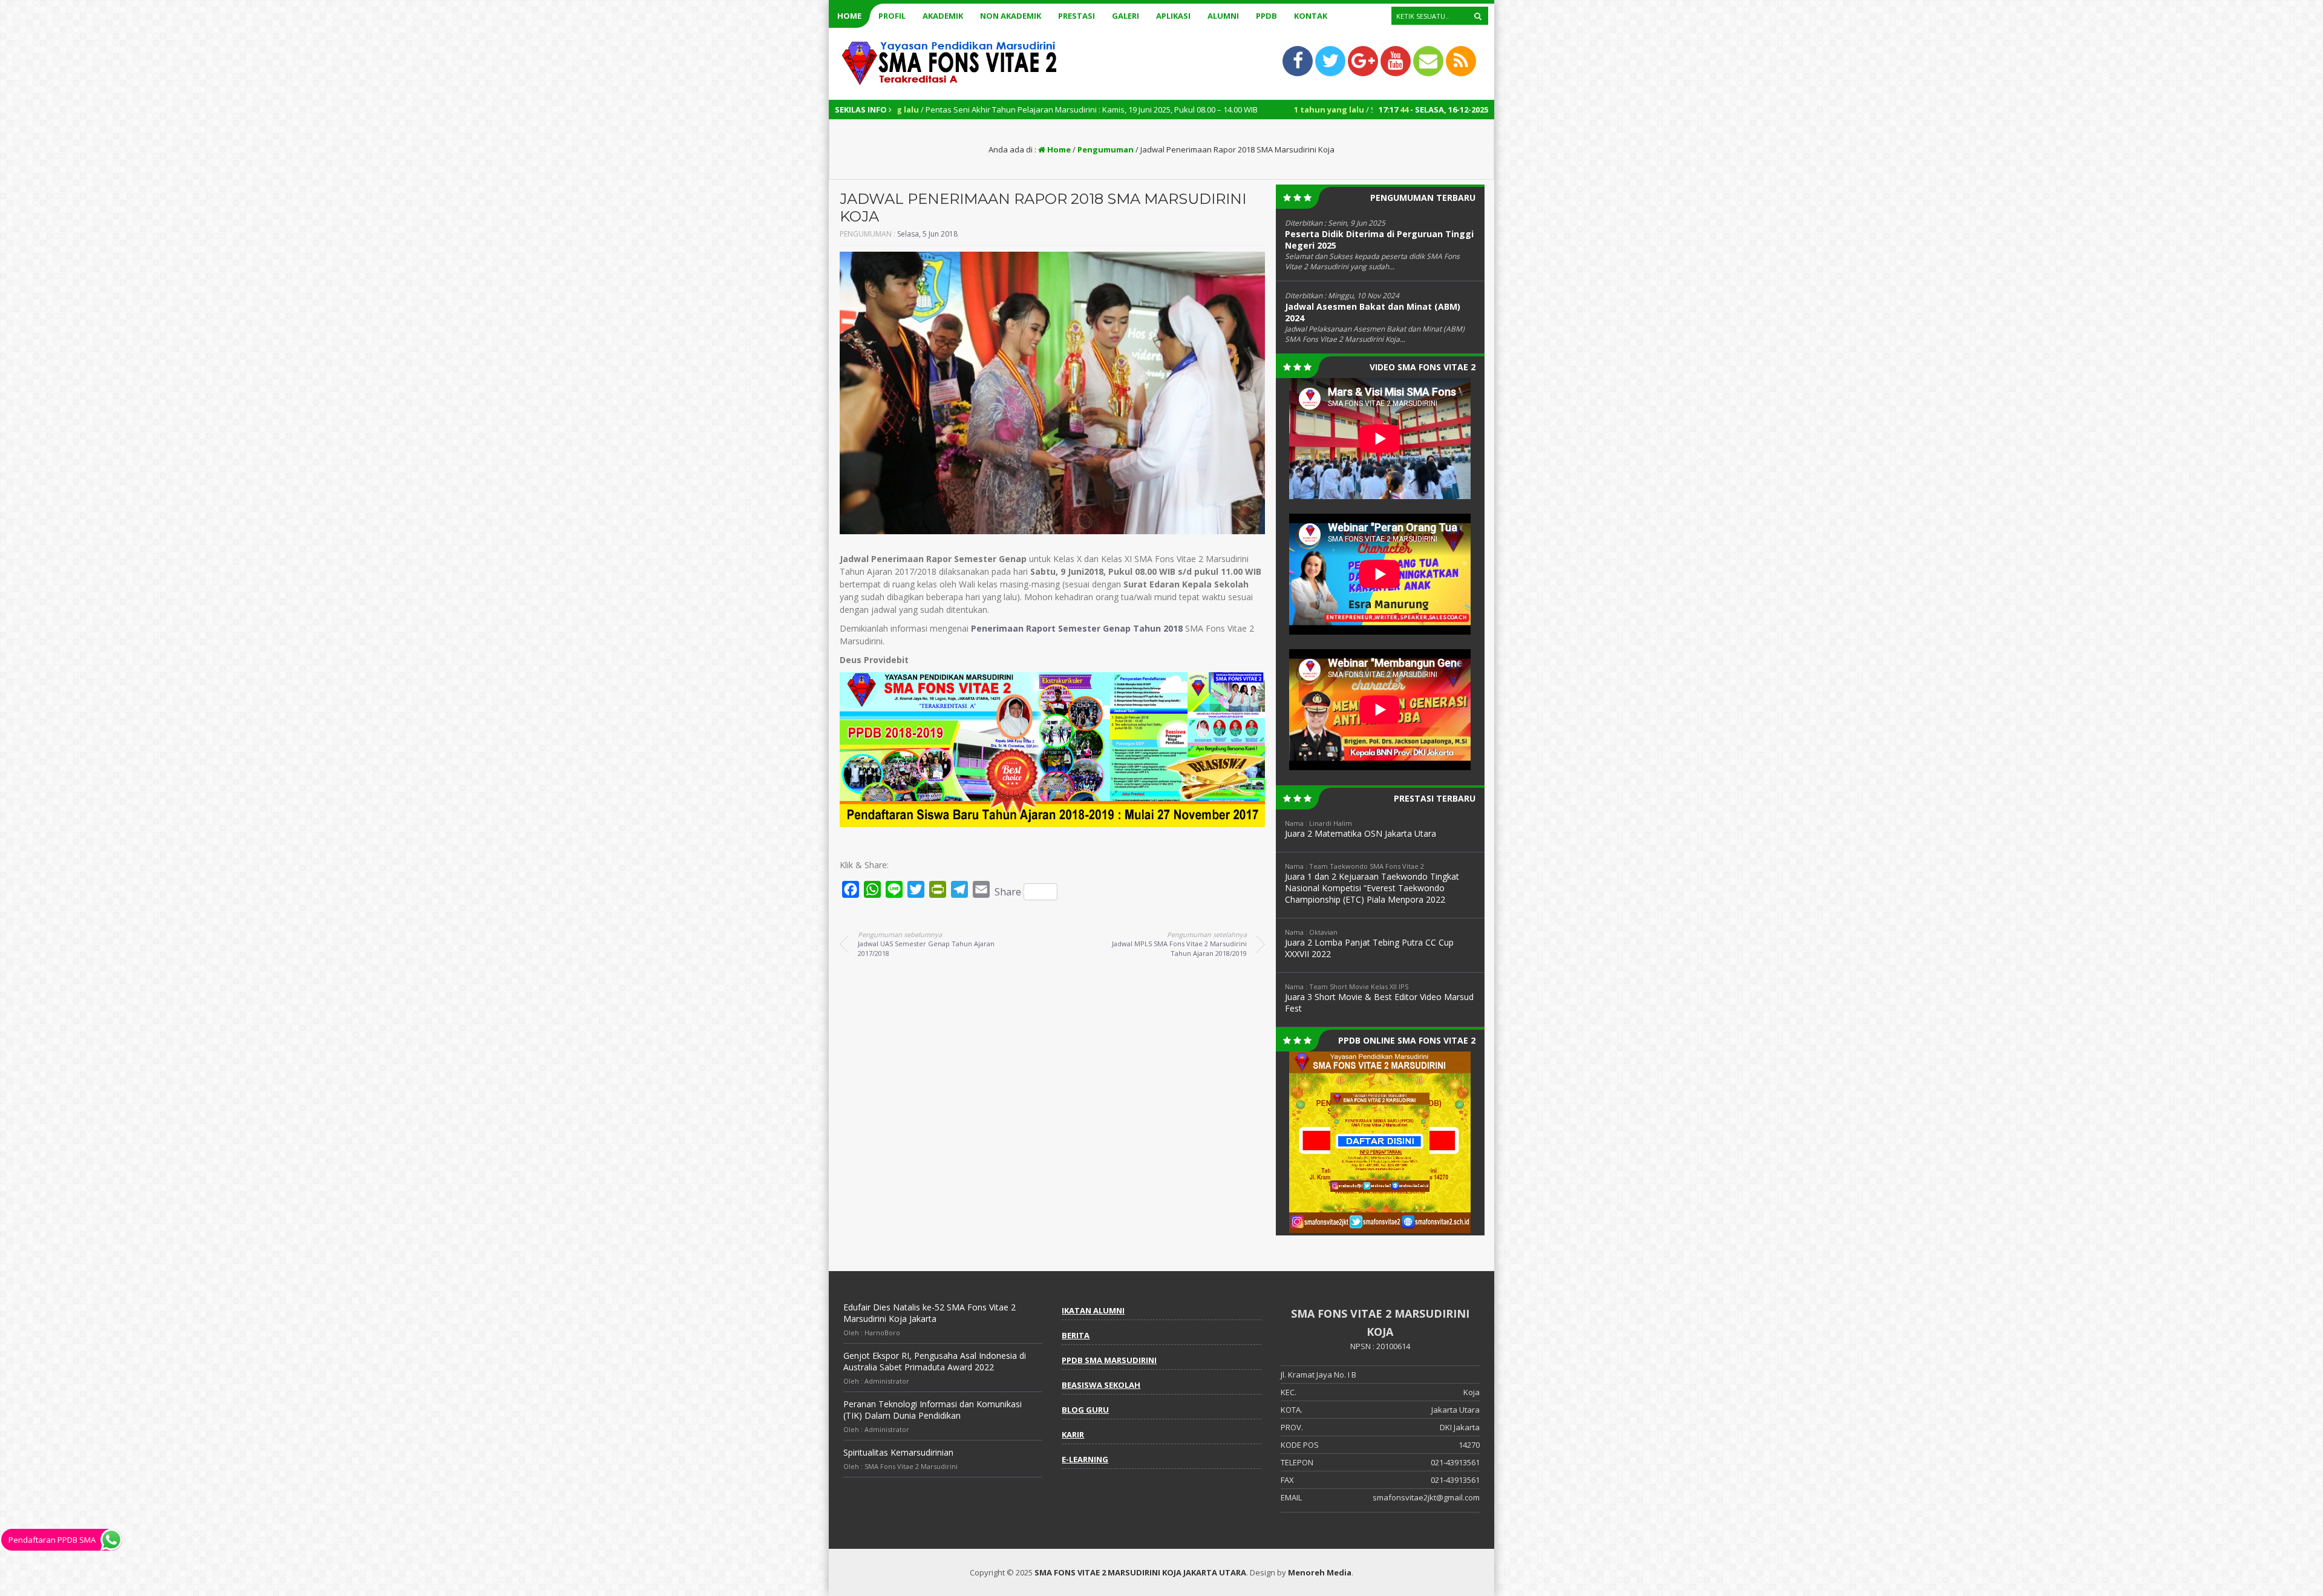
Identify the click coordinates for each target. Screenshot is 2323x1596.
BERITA (1076, 1335)
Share (1008, 892)
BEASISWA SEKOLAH (1101, 1385)
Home (849, 16)
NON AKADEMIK (1011, 16)
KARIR (1073, 1434)
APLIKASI (1173, 16)
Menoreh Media (1320, 1572)
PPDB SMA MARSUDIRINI (1109, 1360)
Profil (892, 16)
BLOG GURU (1085, 1410)
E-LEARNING (1085, 1459)
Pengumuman (1106, 149)
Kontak (1311, 16)
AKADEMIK (943, 16)
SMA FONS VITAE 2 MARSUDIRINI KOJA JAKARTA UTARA (1140, 1572)
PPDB (1266, 16)
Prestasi (1077, 16)
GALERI (1126, 16)
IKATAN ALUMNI (1093, 1310)
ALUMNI (1223, 16)
